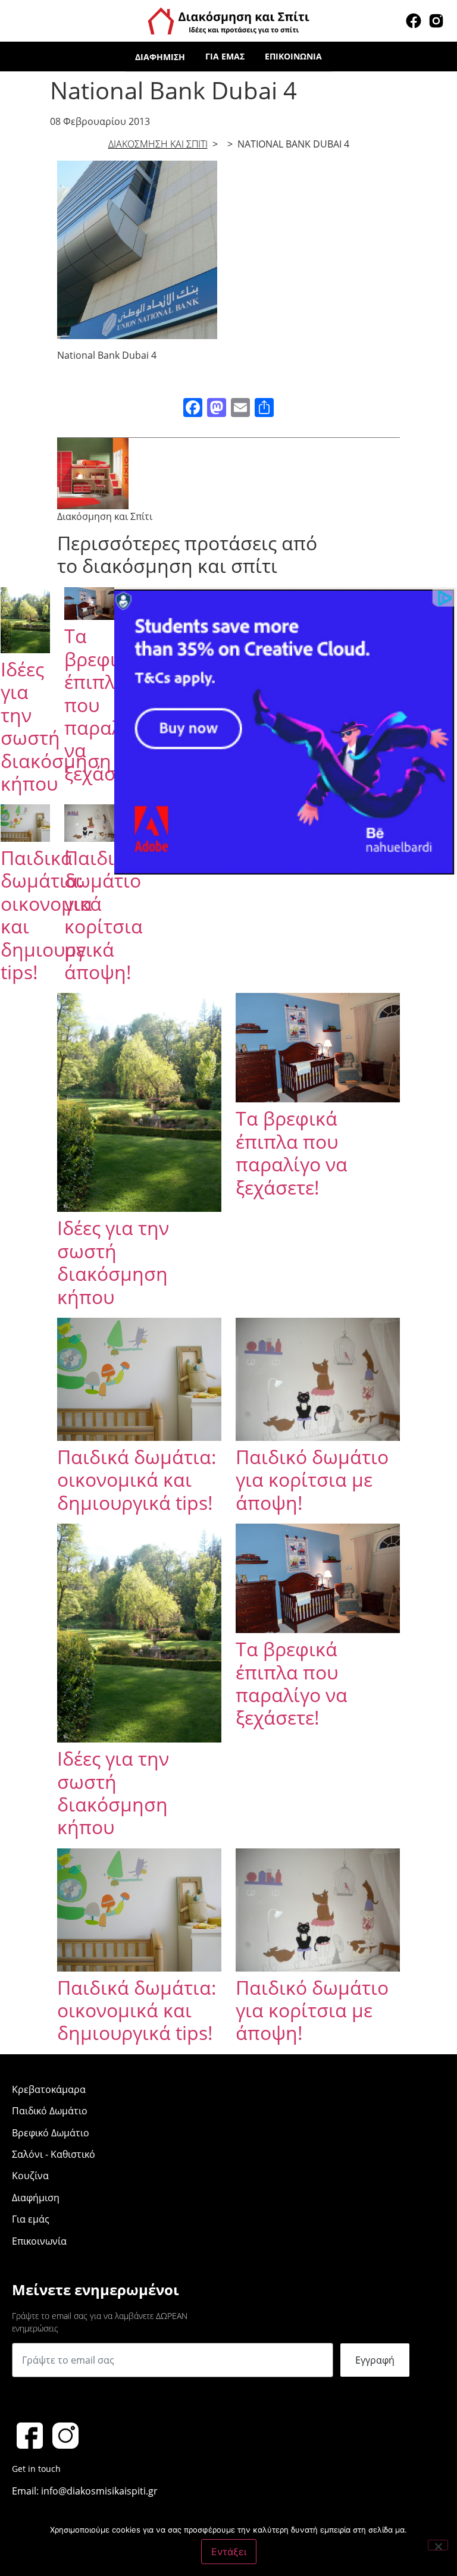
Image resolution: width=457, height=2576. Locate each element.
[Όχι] (438, 2545)
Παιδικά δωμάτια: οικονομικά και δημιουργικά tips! (137, 1480)
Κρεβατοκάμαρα (49, 2089)
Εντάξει (229, 2552)
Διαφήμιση (160, 57)
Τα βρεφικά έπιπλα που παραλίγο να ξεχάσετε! (292, 1152)
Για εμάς (225, 56)
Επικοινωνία (293, 56)
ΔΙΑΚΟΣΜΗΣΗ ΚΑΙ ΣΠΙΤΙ (158, 144)
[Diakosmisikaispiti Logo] (228, 20)
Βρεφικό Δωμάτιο (51, 2133)
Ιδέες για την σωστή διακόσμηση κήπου (56, 726)
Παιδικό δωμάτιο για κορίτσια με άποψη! (104, 915)
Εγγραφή (375, 2360)
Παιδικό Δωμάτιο (50, 2111)
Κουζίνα (30, 2176)
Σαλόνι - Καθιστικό (54, 2154)
